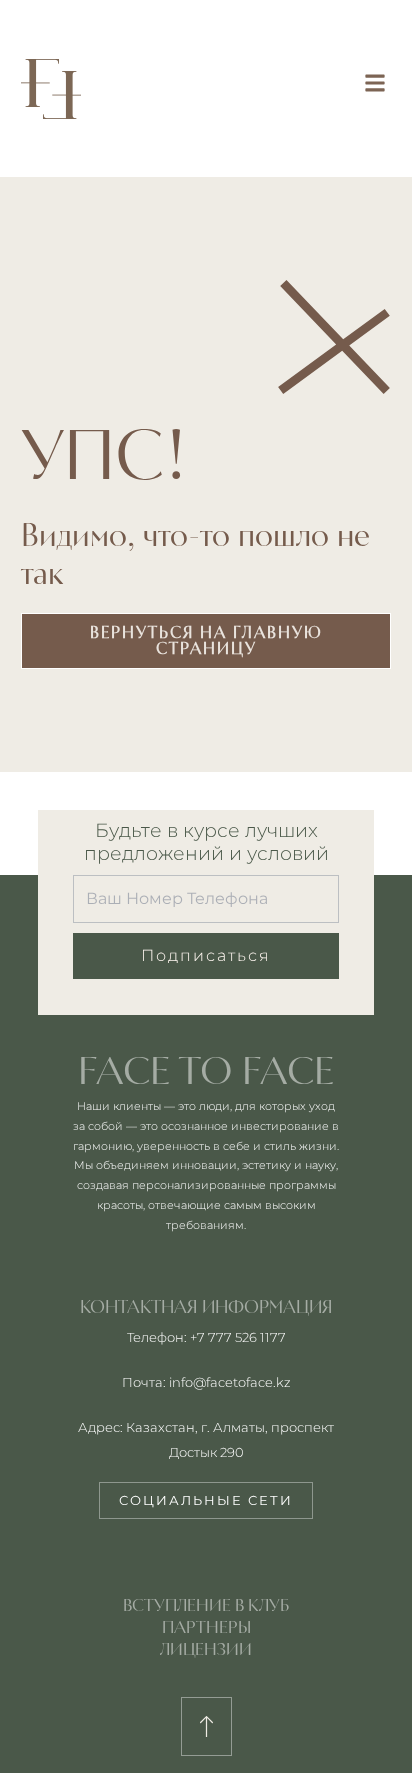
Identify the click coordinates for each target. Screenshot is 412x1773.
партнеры (206, 1627)
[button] (374, 82)
